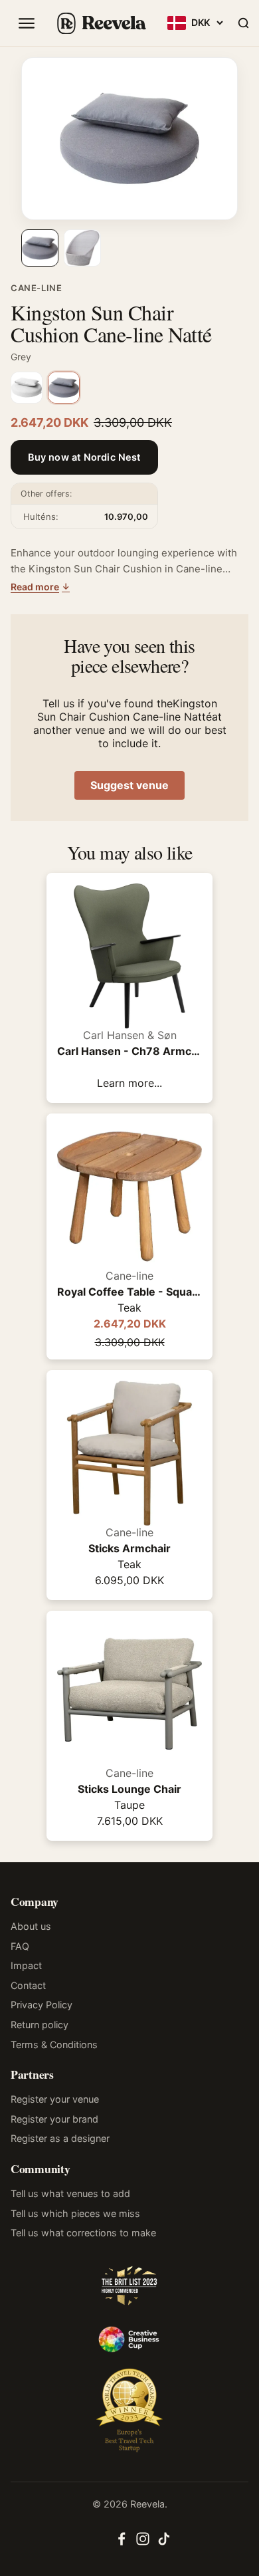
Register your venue (55, 2099)
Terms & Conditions (54, 2045)
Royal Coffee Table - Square (129, 1292)
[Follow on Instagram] (143, 2543)
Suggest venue (129, 785)
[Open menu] (27, 23)
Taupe (129, 1805)
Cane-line (36, 288)
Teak (129, 1308)
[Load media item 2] (82, 248)
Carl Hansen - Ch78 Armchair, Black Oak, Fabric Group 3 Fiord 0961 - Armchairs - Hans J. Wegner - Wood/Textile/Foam (129, 1051)
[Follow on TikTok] (164, 2543)
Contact (28, 1985)
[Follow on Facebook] (122, 2543)
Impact (26, 1965)
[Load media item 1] (40, 248)
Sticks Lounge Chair (129, 1789)
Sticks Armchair (129, 1548)
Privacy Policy (42, 2005)
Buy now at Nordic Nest (84, 457)
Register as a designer (60, 2138)
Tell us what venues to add (70, 2193)
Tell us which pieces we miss (75, 2213)
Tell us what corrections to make (83, 2233)
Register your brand (54, 2119)
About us (31, 1926)
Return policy (40, 2025)
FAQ (20, 1946)
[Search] (243, 23)
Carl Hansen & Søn (130, 1035)
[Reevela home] (101, 23)
